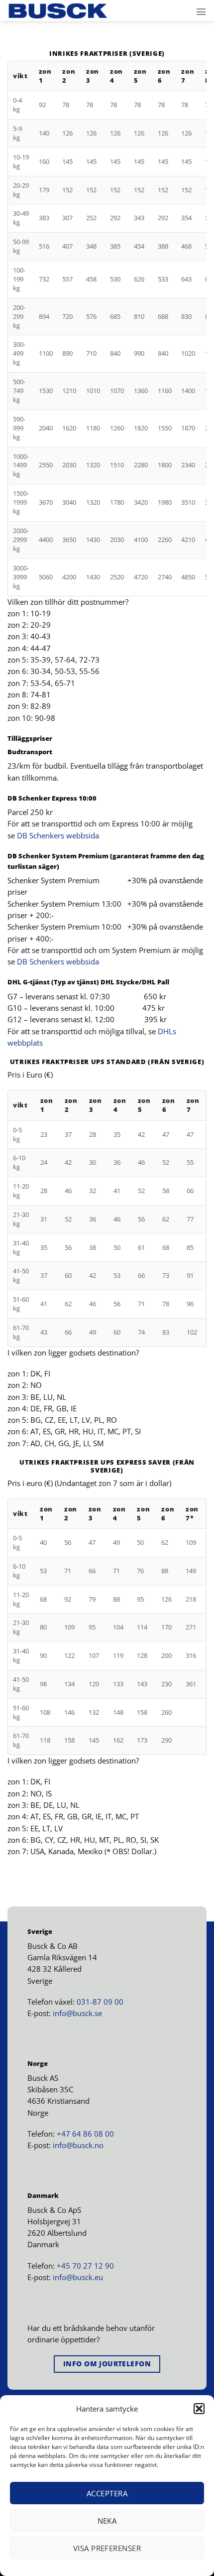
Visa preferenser (107, 2548)
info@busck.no (78, 2145)
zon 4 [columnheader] (116, 76)
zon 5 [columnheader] (140, 76)
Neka (107, 2521)
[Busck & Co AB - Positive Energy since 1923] (58, 11)
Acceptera (107, 2493)
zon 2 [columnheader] (69, 76)
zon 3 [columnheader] (93, 76)
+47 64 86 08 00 (85, 2134)
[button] (199, 2409)
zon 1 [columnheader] (45, 76)
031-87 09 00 (100, 2002)
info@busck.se (77, 2013)
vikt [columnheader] (20, 76)
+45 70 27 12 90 (85, 2266)
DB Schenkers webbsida (59, 835)
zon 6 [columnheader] (164, 76)
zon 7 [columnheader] (188, 76)
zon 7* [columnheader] (192, 1514)
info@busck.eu (78, 2277)
